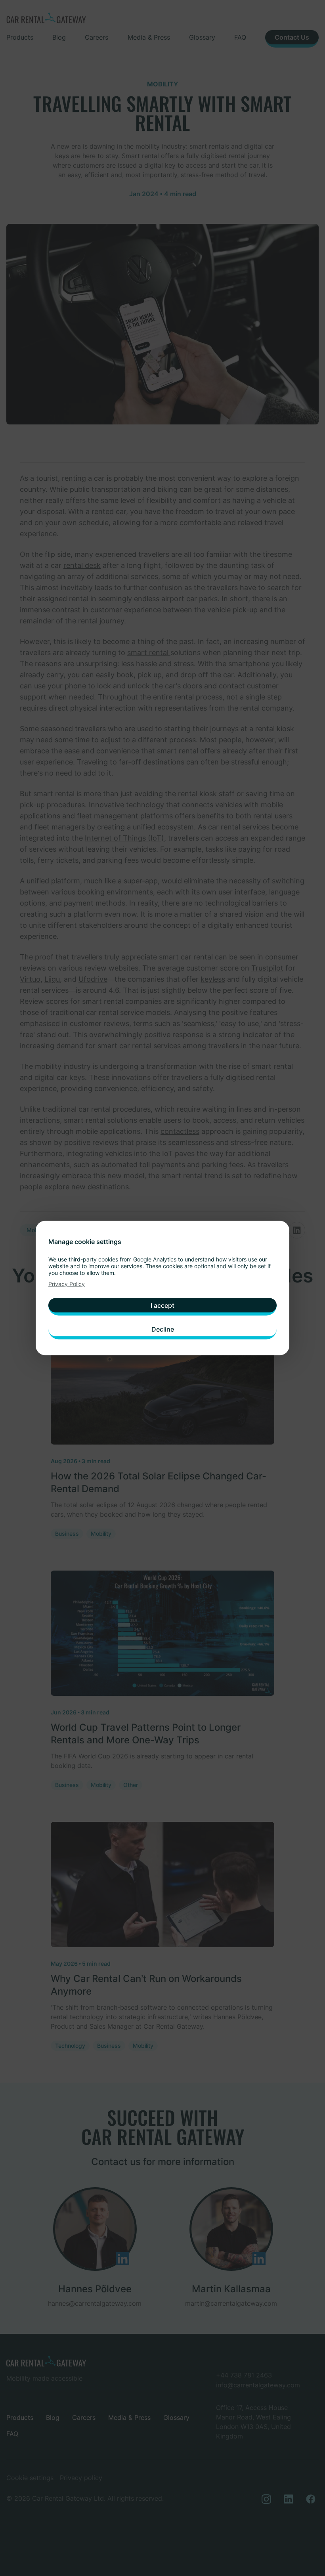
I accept (162, 1305)
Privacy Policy (67, 1284)
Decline (163, 1329)
